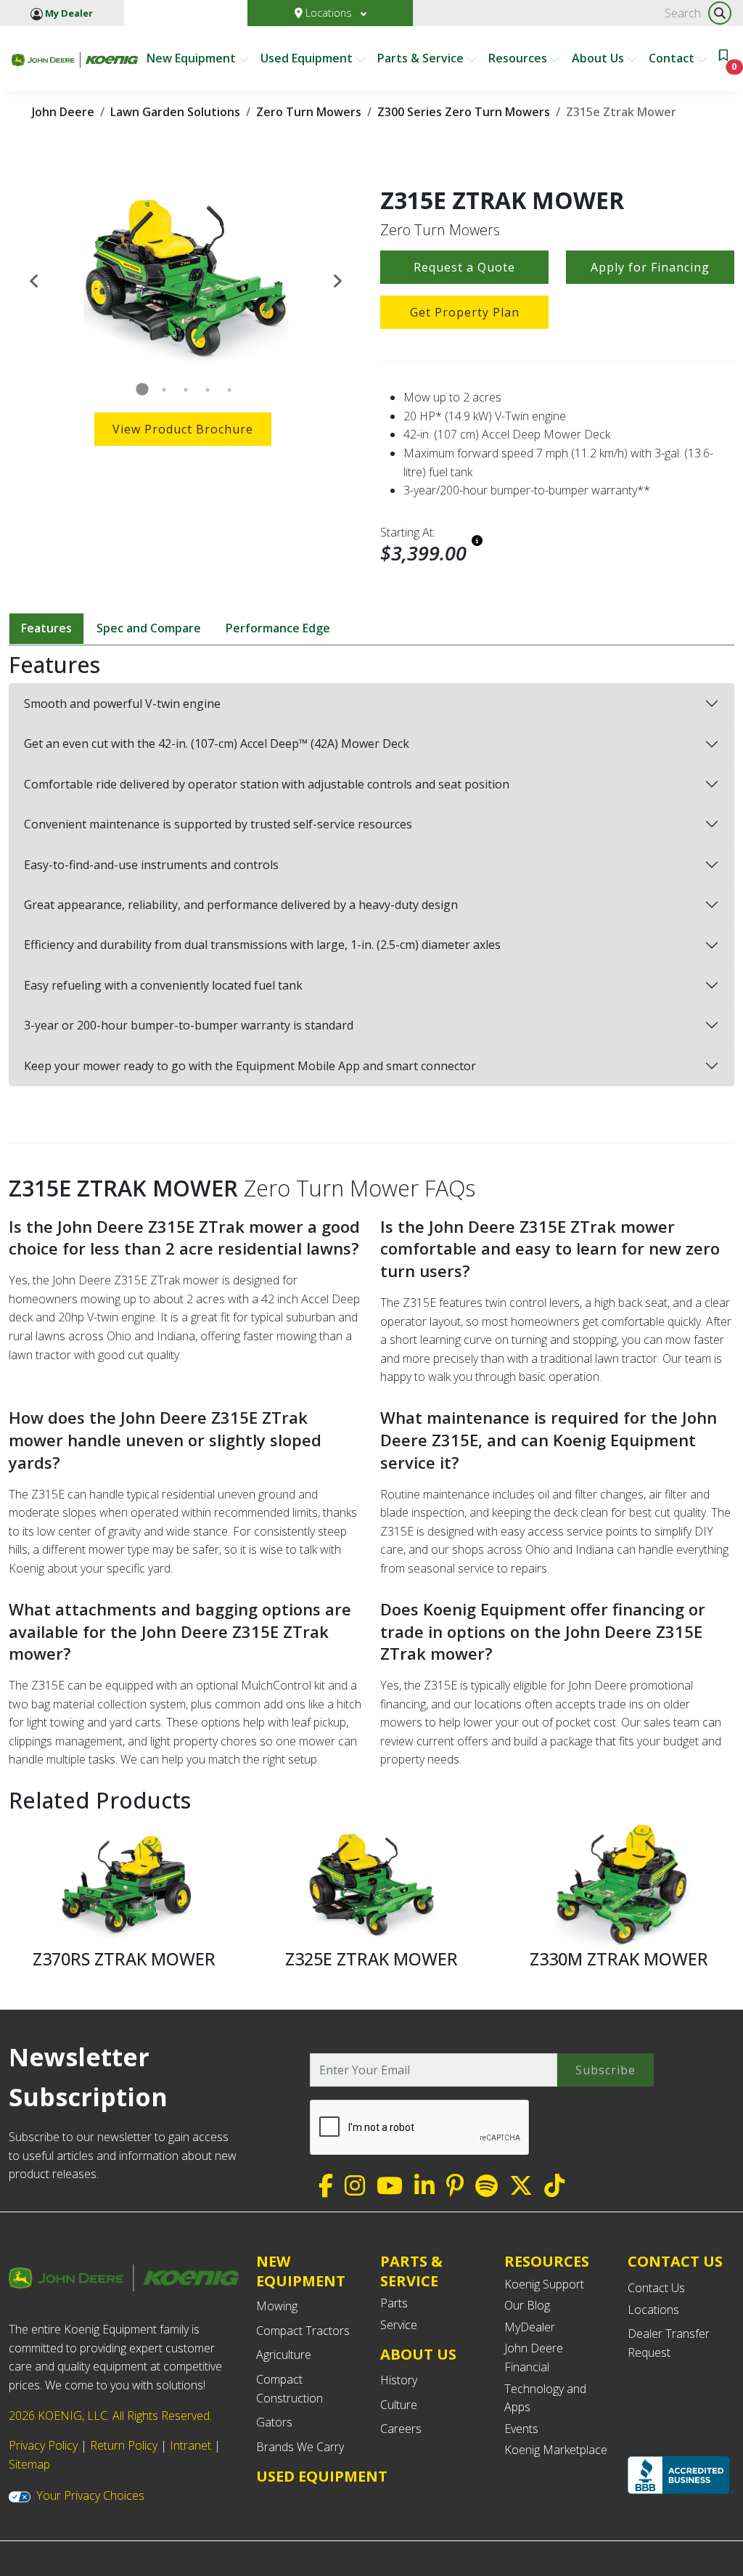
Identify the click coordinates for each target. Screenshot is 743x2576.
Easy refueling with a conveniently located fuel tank (163, 985)
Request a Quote (464, 267)
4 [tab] (208, 390)
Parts (394, 2303)
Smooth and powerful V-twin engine (122, 704)
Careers (401, 2429)
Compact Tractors (303, 2331)
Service (399, 2325)
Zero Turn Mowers (309, 112)
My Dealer (68, 13)
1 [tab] (142, 390)
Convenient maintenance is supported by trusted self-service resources (218, 824)
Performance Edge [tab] (278, 628)
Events (521, 2429)
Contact (673, 58)
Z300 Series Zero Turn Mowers (464, 112)
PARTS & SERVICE (411, 2271)
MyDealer (530, 2327)
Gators (274, 2422)
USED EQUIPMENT (322, 2476)
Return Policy (124, 2445)
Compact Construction (290, 2389)
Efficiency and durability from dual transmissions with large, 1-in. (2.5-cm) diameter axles (262, 945)
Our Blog (527, 2305)
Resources (519, 58)
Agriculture (284, 2355)
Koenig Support (544, 2284)
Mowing (277, 2306)
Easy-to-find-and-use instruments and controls (151, 865)
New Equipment (193, 58)
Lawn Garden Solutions (175, 112)
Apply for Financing (650, 267)
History (399, 2380)
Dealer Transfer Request (669, 2343)
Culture (399, 2405)
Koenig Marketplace (556, 2450)
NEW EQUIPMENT (301, 2271)
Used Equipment (308, 58)
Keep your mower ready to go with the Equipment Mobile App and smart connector (250, 1066)
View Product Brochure (183, 429)
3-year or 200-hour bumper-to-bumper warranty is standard (189, 1025)
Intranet (190, 2445)
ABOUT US (418, 2354)
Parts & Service (422, 58)
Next (337, 280)
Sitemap (29, 2464)
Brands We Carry (300, 2447)
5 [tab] (229, 390)
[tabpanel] (186, 280)
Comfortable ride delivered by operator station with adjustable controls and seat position (267, 784)
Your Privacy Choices (90, 2495)
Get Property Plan (465, 312)
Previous (34, 280)
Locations (329, 13)
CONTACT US (675, 2262)
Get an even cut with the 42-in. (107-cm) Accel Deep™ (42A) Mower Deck (217, 743)
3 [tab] (186, 390)
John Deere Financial (534, 2357)
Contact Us (656, 2288)
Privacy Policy (43, 2445)
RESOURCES (547, 2261)
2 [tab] (164, 390)
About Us (599, 58)
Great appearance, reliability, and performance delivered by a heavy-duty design (241, 905)
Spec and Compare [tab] (149, 628)
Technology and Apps (545, 2398)
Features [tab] (46, 628)
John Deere (63, 112)
